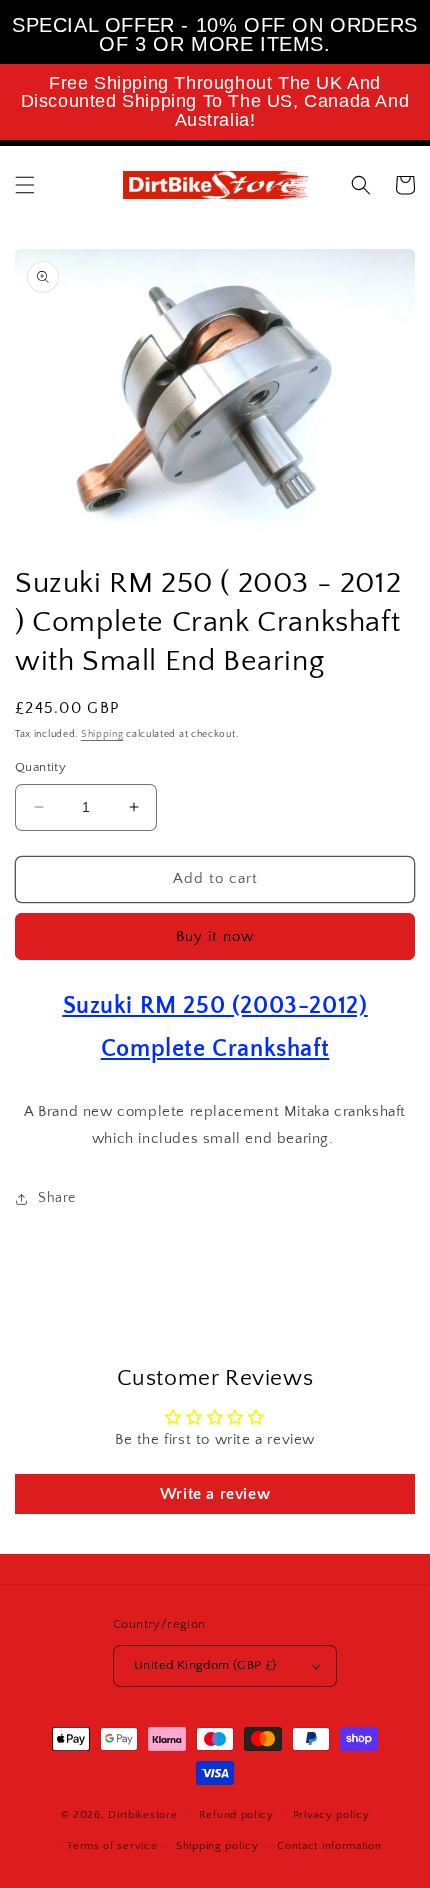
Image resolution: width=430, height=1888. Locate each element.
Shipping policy (217, 1846)
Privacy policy (331, 1815)
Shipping (102, 734)
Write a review (215, 1494)
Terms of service (112, 1846)
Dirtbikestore (142, 1815)
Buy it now (215, 936)
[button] (25, 185)
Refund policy (236, 1815)
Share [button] (57, 1198)
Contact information (329, 1846)
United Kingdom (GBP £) (205, 1665)
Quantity (40, 767)
